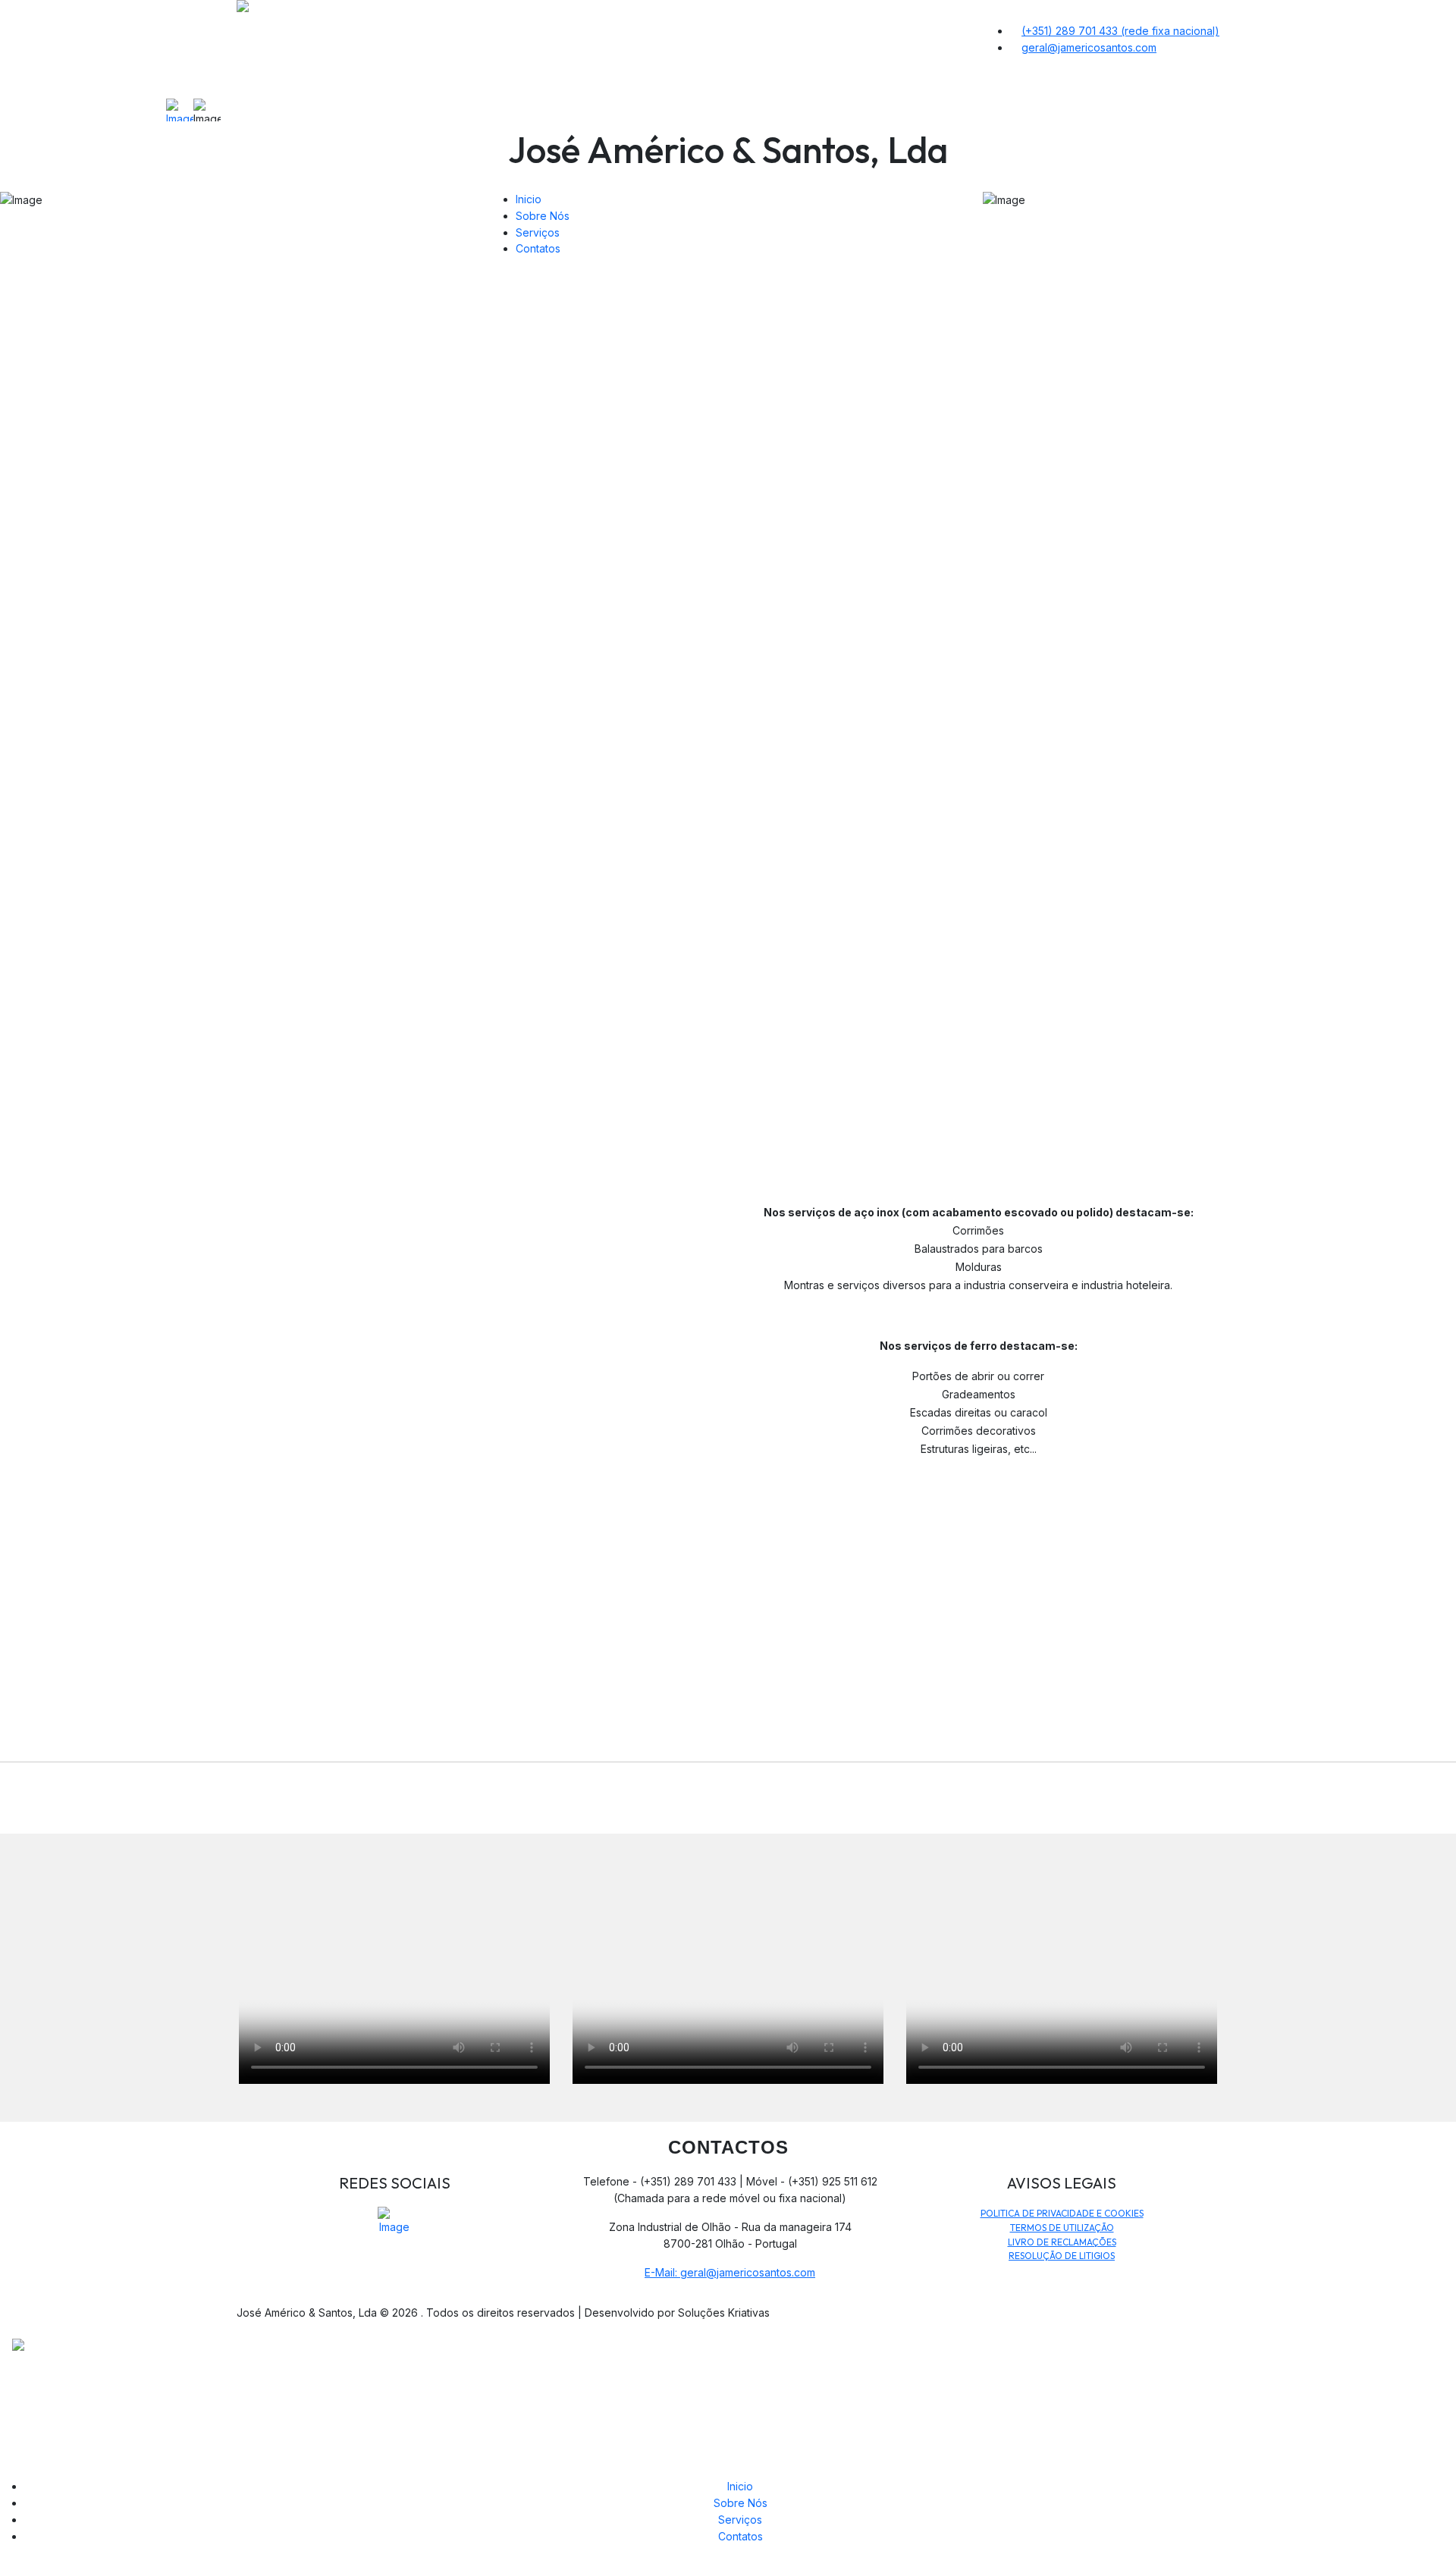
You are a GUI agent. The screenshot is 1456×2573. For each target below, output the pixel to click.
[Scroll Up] (4, 2565)
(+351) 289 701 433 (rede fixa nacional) (1120, 31)
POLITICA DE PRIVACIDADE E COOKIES (1062, 2213)
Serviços (538, 232)
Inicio (740, 2486)
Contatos (538, 248)
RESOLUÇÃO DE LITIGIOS (1062, 2256)
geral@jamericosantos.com (1089, 47)
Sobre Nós (543, 216)
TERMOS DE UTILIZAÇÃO (1062, 2228)
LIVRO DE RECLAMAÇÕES (1062, 2242)
